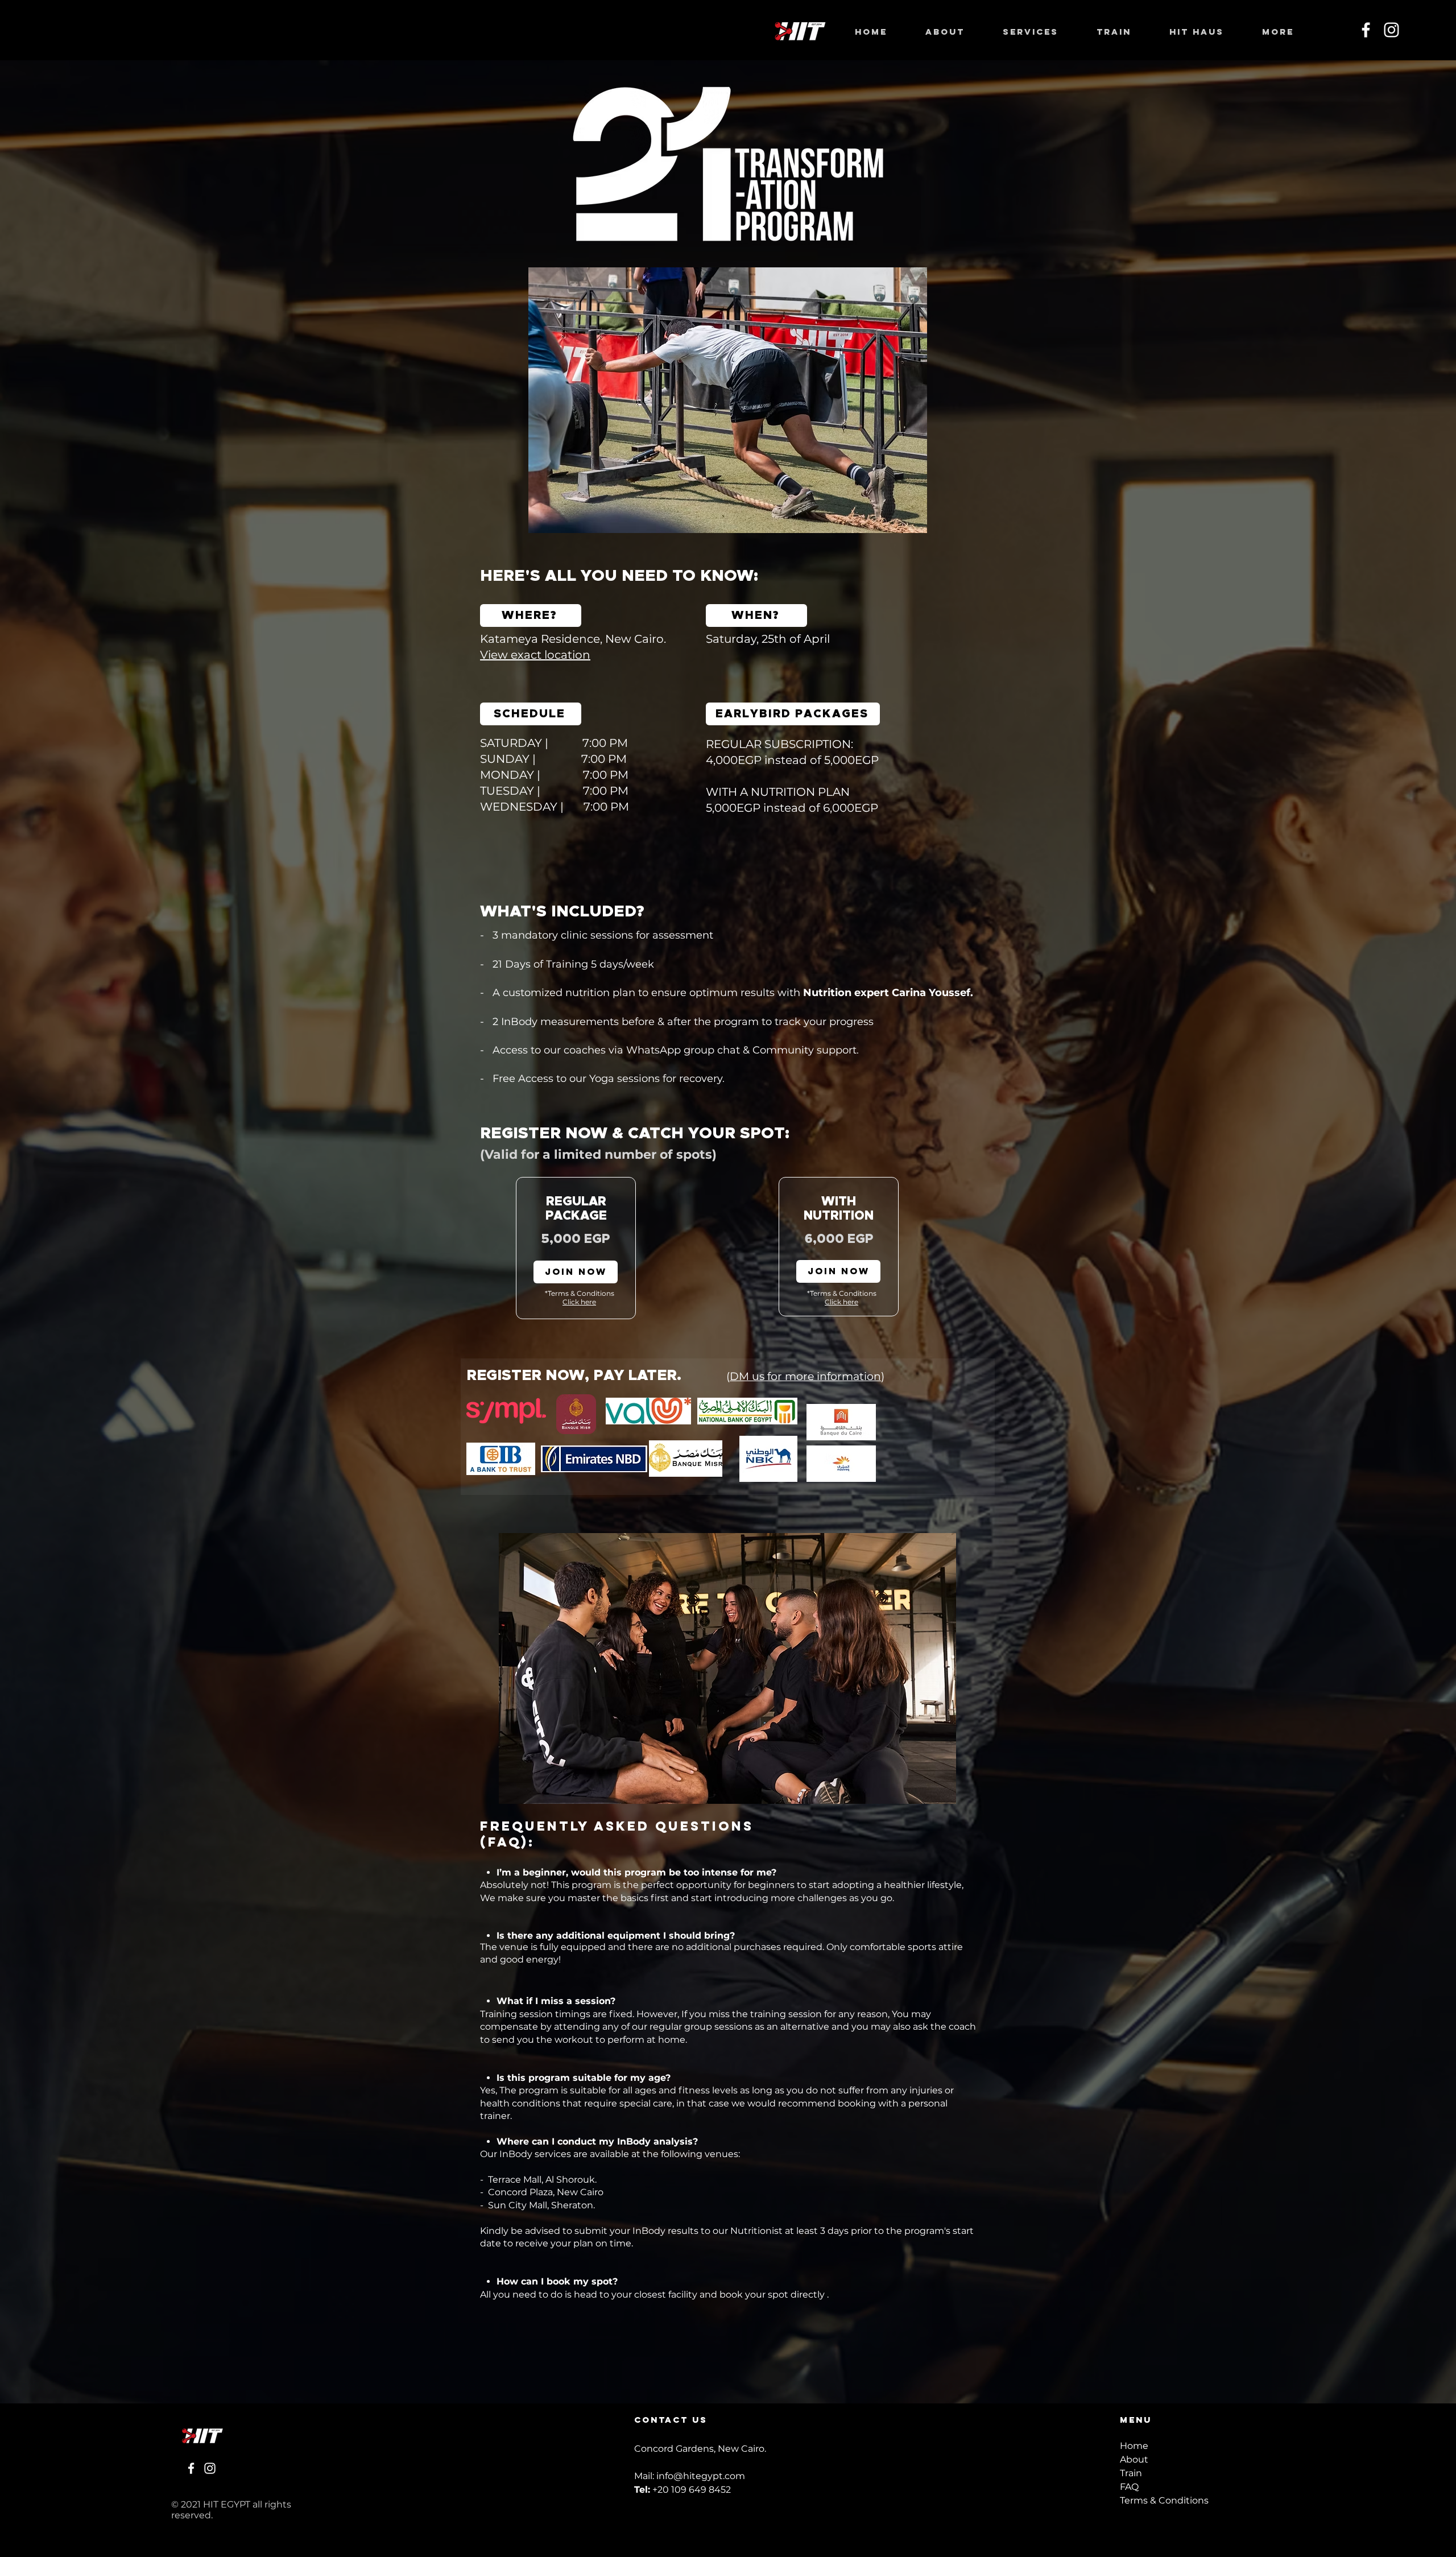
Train (1131, 2473)
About (1134, 2459)
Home (1134, 2446)
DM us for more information (805, 1376)
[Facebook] (1366, 30)
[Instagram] (1391, 30)
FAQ (1129, 2487)
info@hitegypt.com (701, 2476)
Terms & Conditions (1164, 2500)
